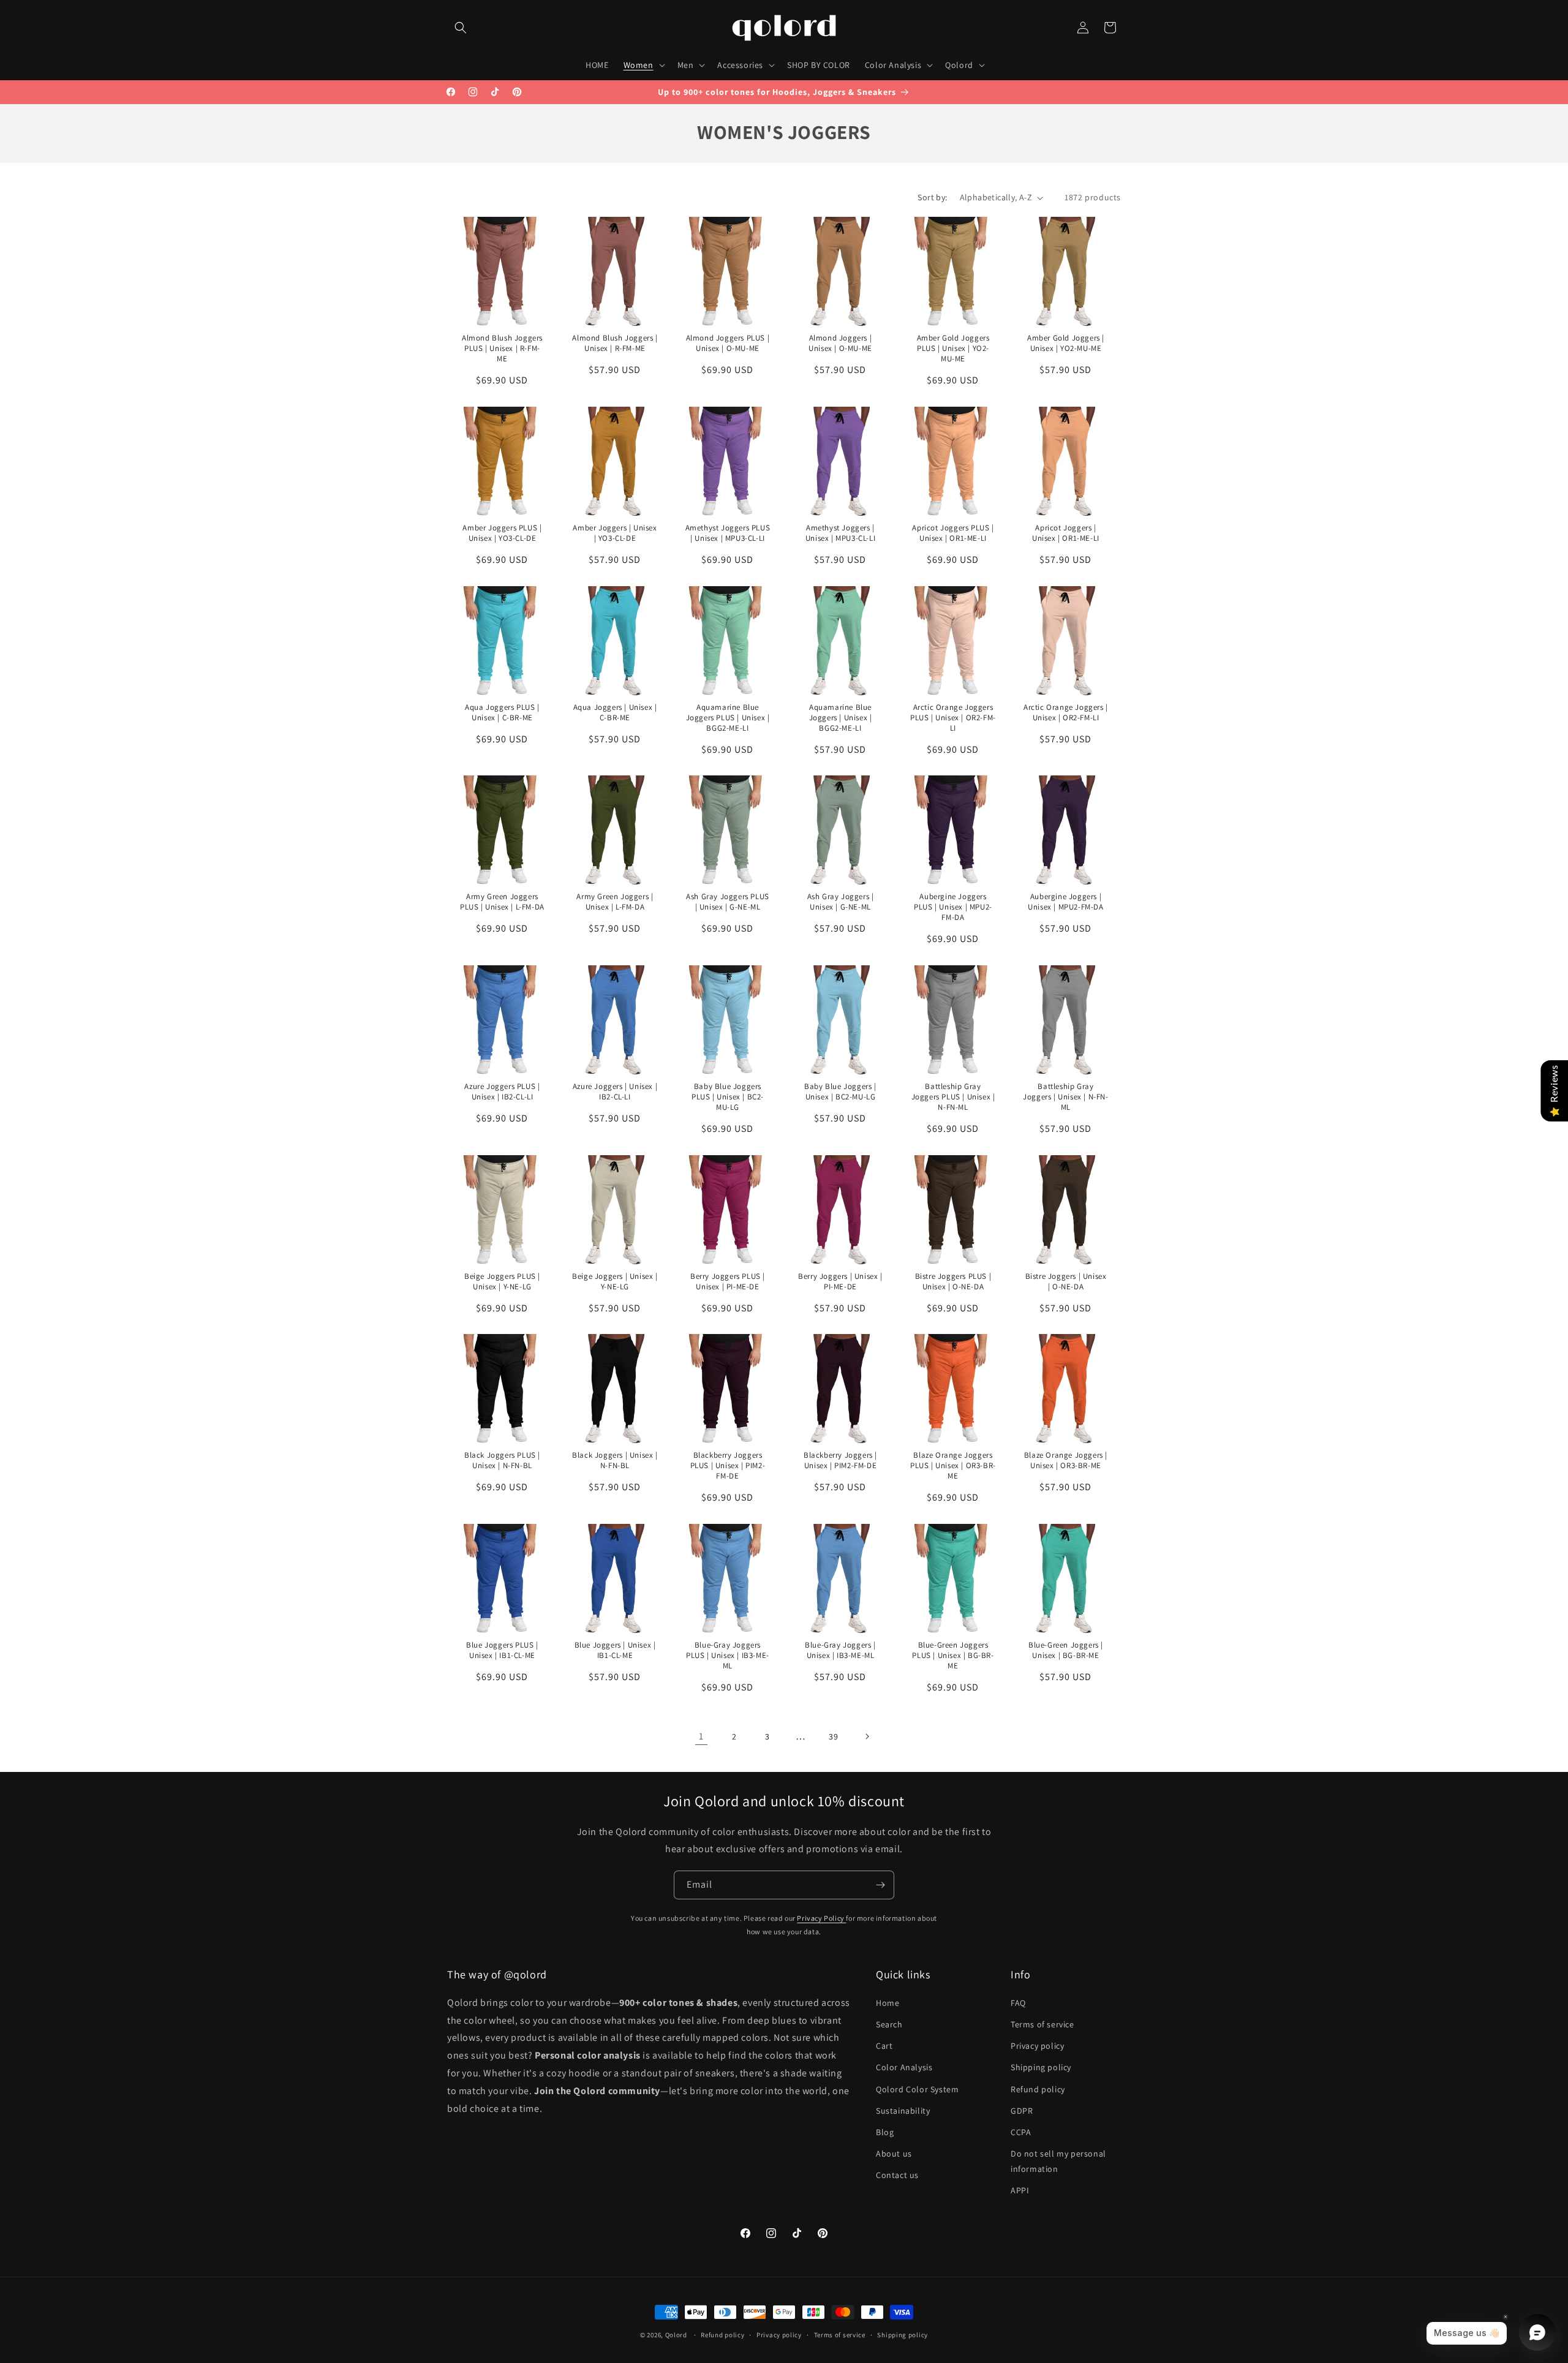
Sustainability (903, 2111)
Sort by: (932, 197)
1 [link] (701, 1736)
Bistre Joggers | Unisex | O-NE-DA (1065, 1281)
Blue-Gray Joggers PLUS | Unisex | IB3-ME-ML (728, 1656)
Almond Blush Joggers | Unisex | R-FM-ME (615, 343)
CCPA (1021, 2132)
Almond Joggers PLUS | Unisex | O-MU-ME (728, 343)
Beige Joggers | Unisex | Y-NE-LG (615, 1281)
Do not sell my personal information (1058, 2161)
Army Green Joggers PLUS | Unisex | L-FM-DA (502, 902)
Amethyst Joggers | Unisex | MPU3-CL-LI (840, 533)
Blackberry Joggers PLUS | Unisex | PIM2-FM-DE (728, 1466)
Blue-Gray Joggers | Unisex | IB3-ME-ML (840, 1650)
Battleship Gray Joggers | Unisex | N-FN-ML (1065, 1097)
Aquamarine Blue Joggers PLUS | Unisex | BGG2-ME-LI (727, 718)
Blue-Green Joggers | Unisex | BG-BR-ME (1066, 1650)
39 (833, 1736)
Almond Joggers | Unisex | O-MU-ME (840, 343)
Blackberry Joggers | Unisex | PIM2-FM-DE (840, 1460)
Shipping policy (1041, 2067)
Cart (884, 2046)
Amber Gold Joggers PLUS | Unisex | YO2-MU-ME (953, 349)
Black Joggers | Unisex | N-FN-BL (615, 1460)
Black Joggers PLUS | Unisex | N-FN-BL (502, 1460)
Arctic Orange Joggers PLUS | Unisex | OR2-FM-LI (953, 718)
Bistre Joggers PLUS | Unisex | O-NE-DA (953, 1281)
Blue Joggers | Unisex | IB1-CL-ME (615, 1650)
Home (888, 2003)
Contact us (897, 2175)
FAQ (1018, 2003)
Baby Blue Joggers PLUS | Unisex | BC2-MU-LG (728, 1097)
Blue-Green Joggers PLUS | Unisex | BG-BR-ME (953, 1656)
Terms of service (1042, 2024)
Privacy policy (1037, 2046)
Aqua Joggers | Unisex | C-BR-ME (615, 713)
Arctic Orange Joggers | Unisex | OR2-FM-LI (1066, 713)
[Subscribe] (880, 1885)
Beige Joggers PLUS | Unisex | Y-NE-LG (502, 1281)
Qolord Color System (917, 2089)
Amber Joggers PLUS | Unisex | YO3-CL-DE (502, 533)
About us (894, 2154)
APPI (1020, 2190)
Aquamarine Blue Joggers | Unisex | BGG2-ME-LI (840, 718)
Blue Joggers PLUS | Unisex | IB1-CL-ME (502, 1650)
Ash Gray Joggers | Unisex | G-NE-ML (840, 902)
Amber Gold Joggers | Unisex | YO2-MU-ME (1066, 343)
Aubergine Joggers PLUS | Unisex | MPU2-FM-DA (953, 907)
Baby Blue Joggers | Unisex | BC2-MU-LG (840, 1092)
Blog (885, 2132)
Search (889, 2024)
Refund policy (1038, 2089)
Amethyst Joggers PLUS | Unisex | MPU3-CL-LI (728, 533)
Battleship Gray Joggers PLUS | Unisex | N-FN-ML (953, 1097)
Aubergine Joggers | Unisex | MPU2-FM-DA (1065, 902)
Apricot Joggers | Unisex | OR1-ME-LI (1066, 533)
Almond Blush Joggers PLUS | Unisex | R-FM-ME (502, 349)
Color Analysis (904, 2067)
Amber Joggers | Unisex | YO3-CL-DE (615, 533)
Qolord (676, 2335)
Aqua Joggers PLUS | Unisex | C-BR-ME (502, 713)
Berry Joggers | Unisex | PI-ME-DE (840, 1281)
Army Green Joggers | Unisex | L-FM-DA (615, 902)
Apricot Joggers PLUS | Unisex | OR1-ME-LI (953, 533)
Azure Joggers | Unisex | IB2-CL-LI (615, 1092)
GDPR (1022, 2111)
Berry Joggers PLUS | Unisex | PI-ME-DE (728, 1281)
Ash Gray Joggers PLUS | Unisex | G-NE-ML (728, 902)
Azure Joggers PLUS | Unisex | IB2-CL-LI (502, 1092)
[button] (461, 28)
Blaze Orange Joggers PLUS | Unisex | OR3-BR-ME (953, 1466)
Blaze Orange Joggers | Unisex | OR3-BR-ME (1065, 1460)
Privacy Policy (821, 1918)
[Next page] (867, 1736)
